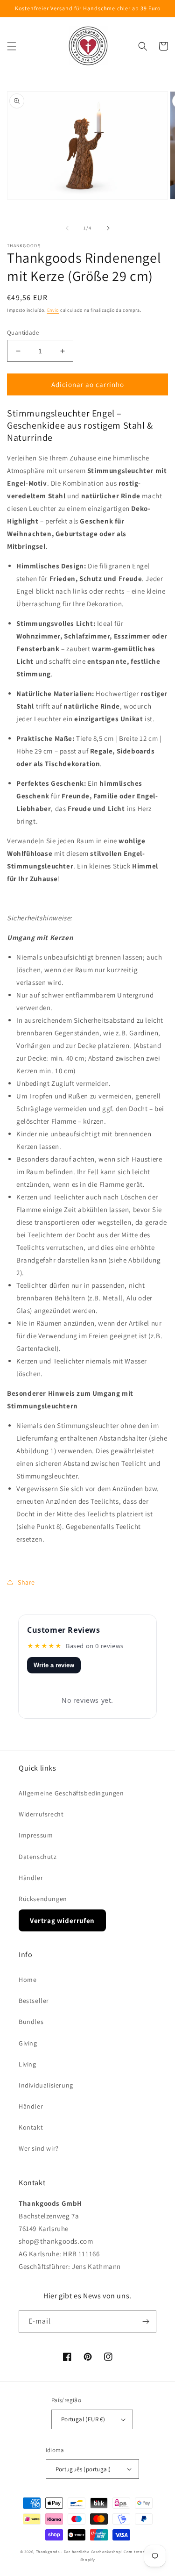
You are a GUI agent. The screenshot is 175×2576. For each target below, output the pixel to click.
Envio (53, 310)
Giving (28, 2043)
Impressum (36, 1835)
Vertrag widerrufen (62, 1920)
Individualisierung (46, 2085)
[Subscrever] (146, 2321)
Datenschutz (38, 1857)
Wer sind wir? (39, 2148)
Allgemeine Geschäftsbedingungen (71, 1793)
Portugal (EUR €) (83, 2419)
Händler (31, 1878)
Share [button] (26, 1582)
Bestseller (34, 2001)
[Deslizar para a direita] (108, 228)
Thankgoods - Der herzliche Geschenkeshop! (79, 2551)
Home (28, 1980)
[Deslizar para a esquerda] (67, 228)
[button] (12, 46)
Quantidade (23, 333)
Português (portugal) (83, 2469)
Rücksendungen (43, 1899)
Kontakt (31, 2127)
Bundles (31, 2022)
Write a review (54, 1665)
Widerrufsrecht (41, 1814)
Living (28, 2064)
